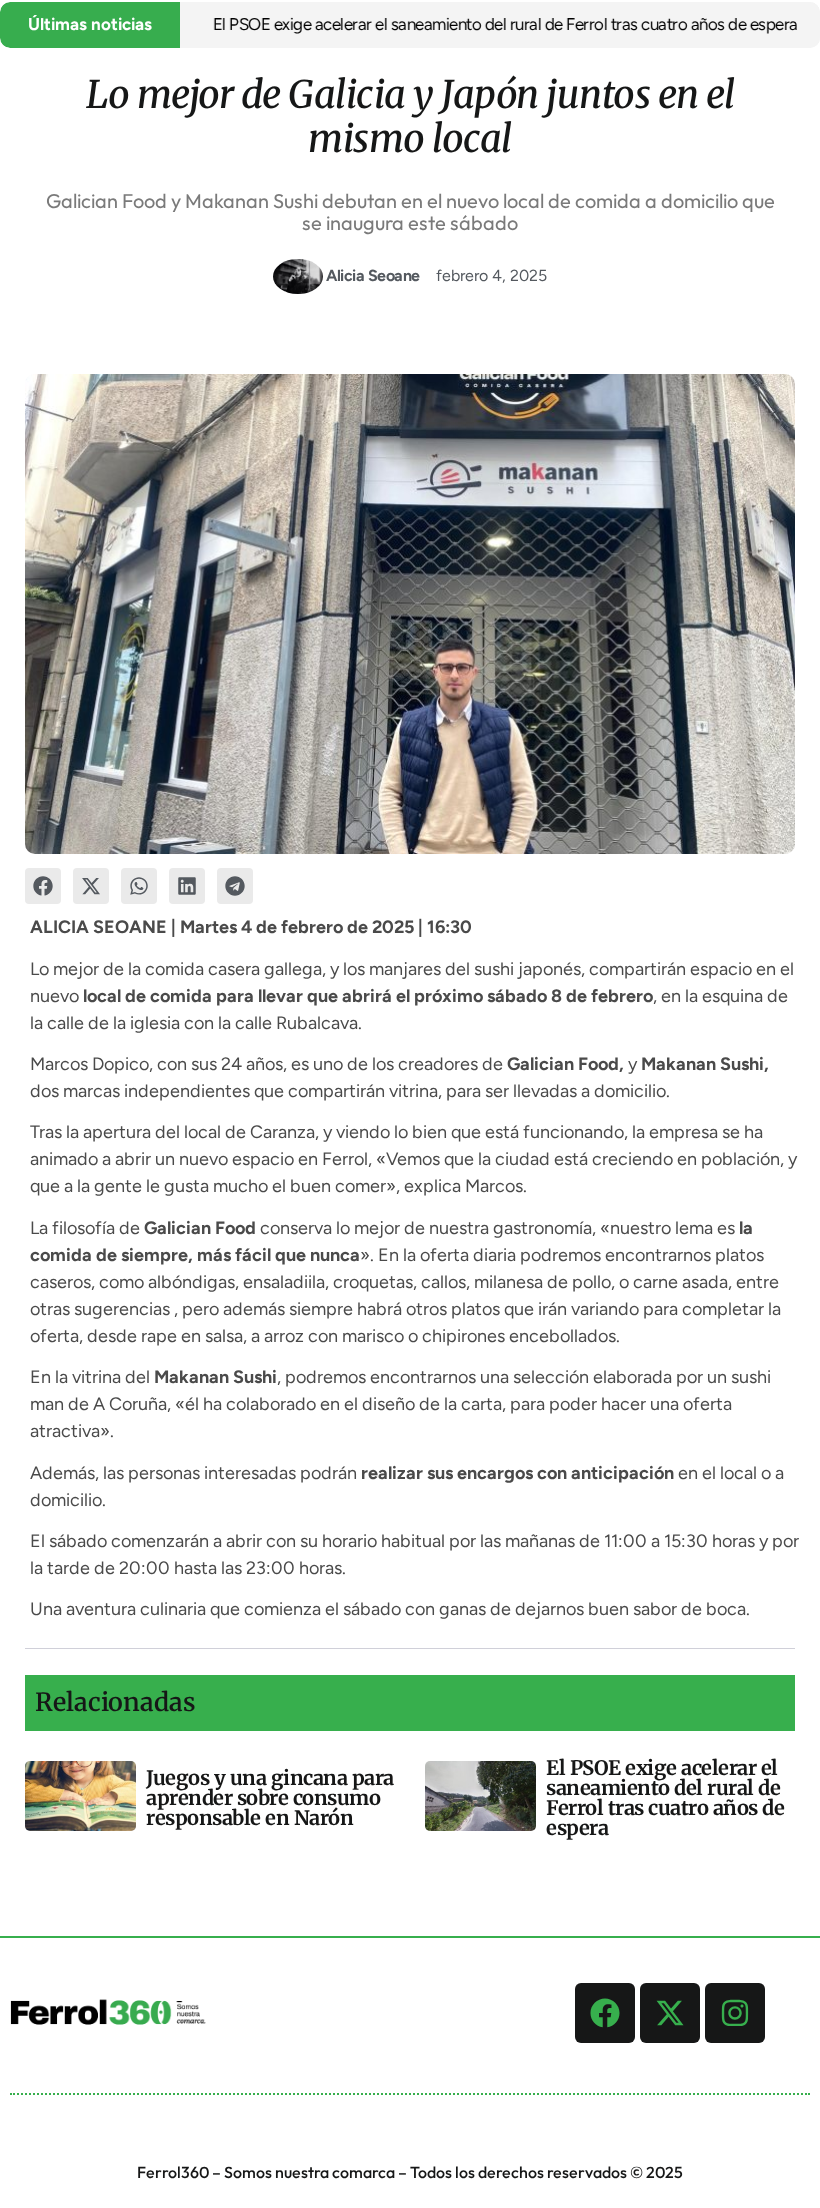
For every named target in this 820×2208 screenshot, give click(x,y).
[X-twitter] (670, 2013)
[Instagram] (735, 2013)
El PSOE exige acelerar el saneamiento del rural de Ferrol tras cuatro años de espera (473, 24)
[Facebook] (605, 2013)
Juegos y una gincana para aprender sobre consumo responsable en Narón (270, 1797)
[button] (43, 886)
